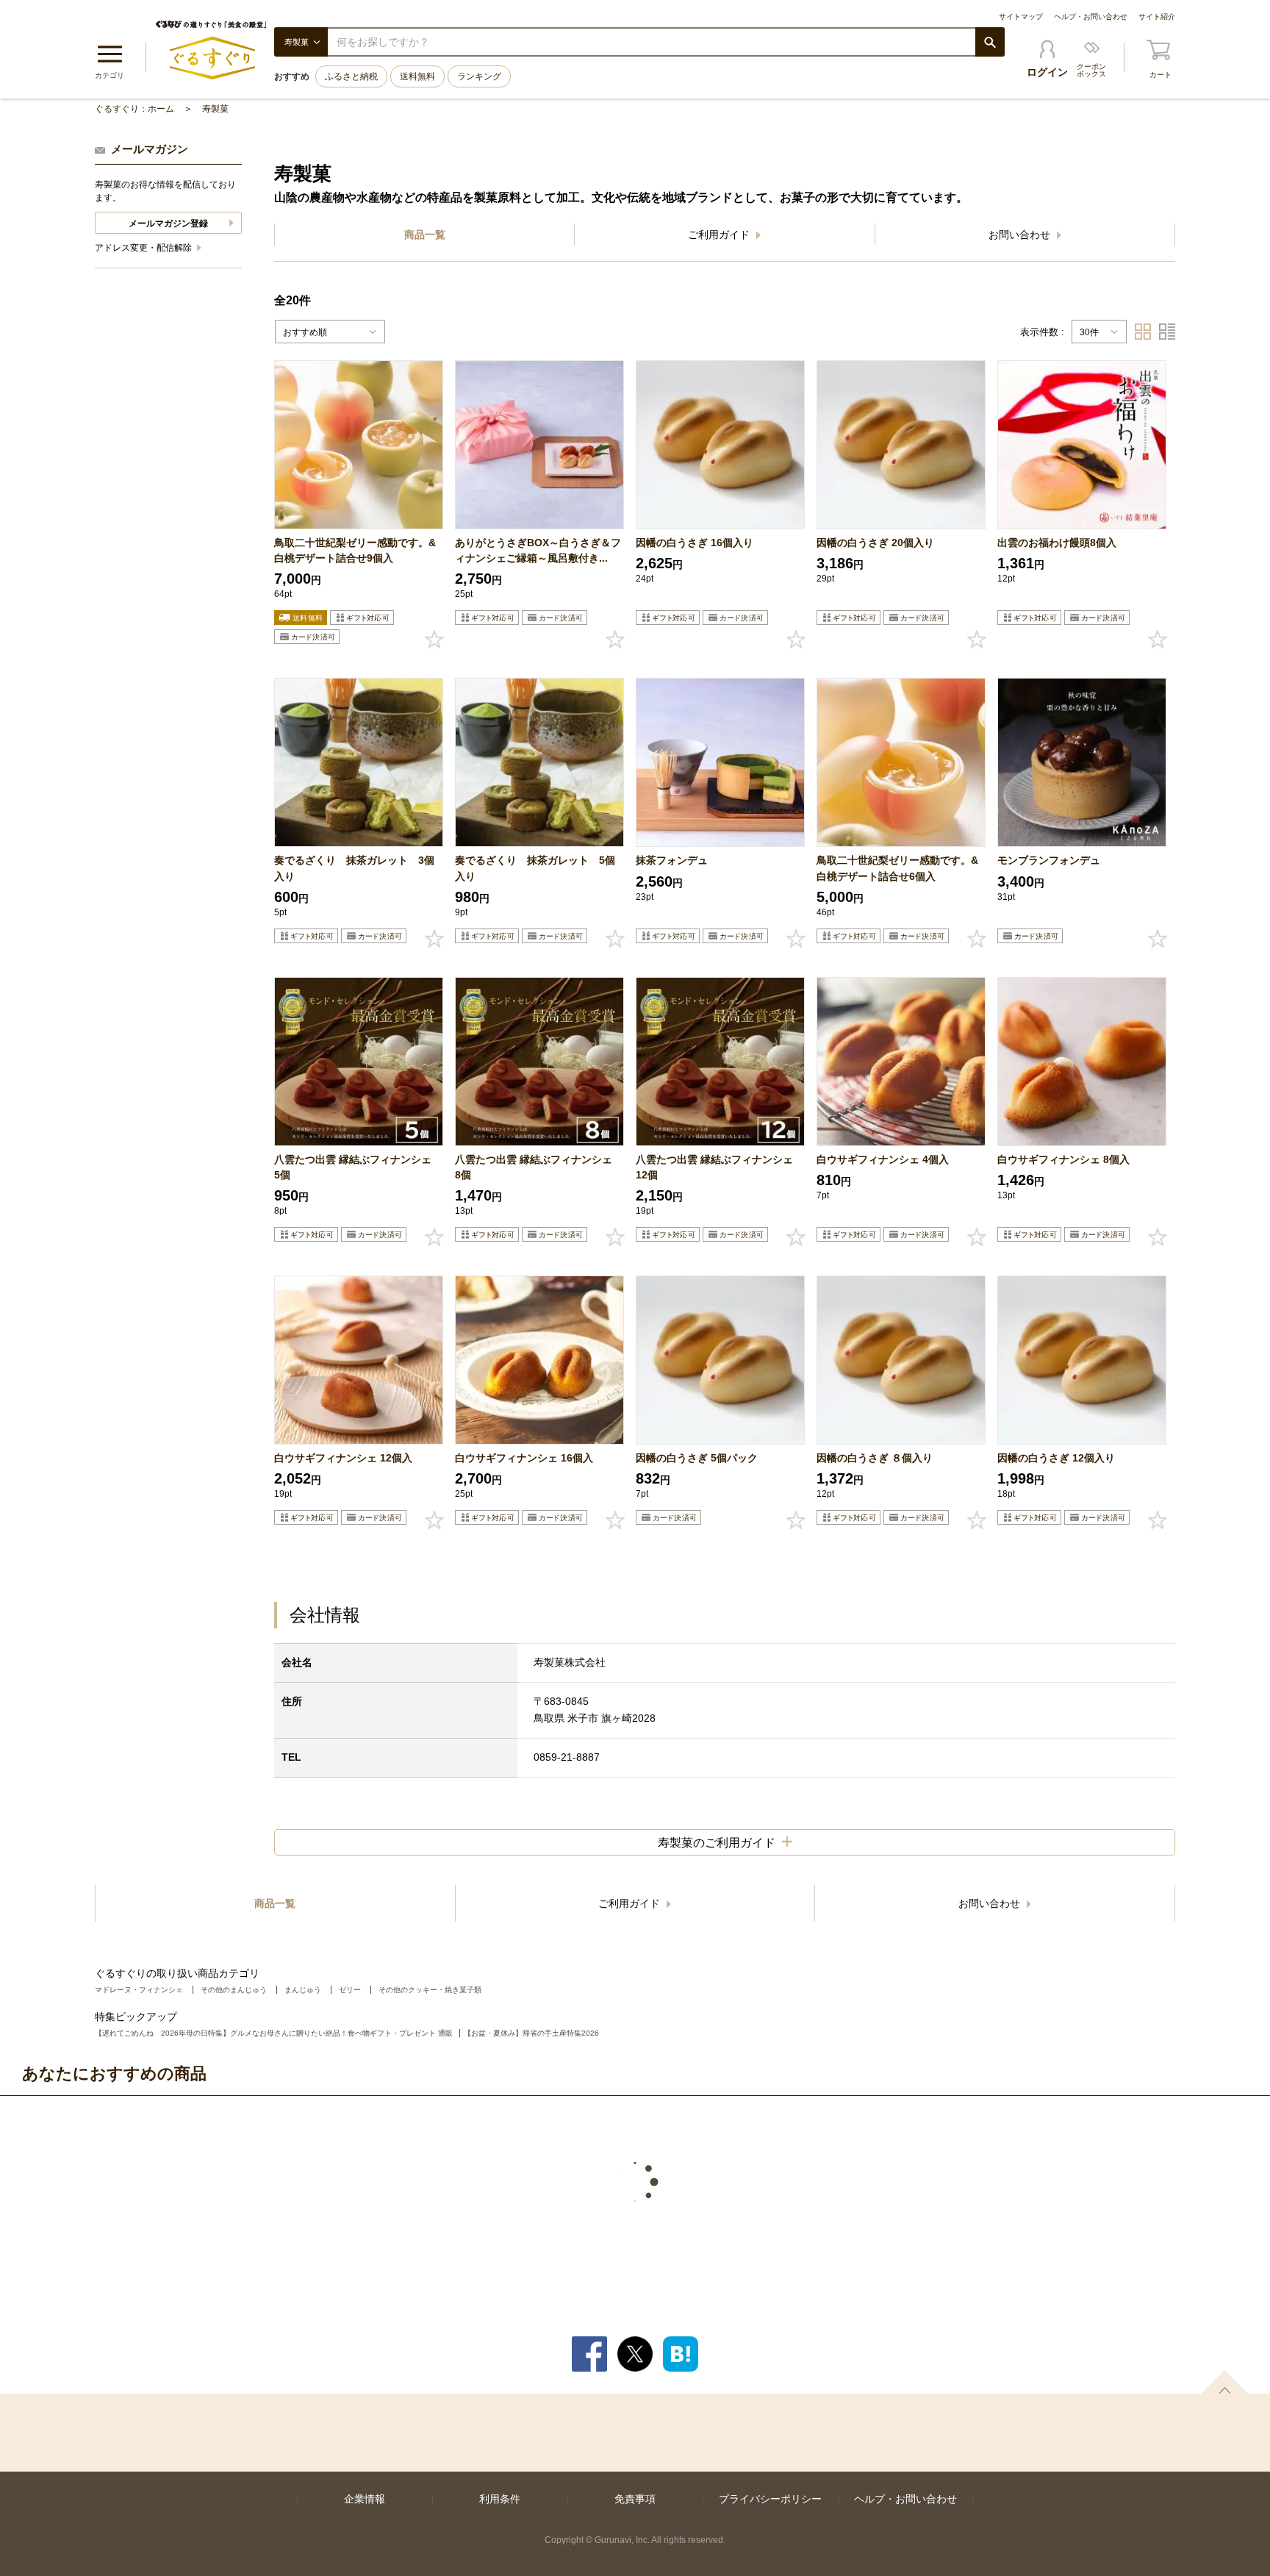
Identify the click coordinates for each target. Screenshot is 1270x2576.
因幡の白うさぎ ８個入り (875, 1458)
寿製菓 (215, 109)
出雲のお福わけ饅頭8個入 (1057, 543)
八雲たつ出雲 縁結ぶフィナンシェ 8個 (539, 1167)
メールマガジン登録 (168, 223)
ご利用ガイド (720, 235)
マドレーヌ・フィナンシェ (139, 1990)
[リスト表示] (1167, 332)
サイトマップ (1021, 17)
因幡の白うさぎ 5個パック (697, 1458)
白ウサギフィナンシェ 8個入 (1063, 1159)
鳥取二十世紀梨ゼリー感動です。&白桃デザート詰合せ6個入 (897, 868)
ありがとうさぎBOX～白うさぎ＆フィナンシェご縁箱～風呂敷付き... (538, 550)
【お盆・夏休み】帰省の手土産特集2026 (531, 2033)
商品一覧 (425, 235)
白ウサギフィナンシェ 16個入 (524, 1458)
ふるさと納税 (351, 76)
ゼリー (350, 1990)
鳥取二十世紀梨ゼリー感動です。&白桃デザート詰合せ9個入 (355, 550)
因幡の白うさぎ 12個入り (1056, 1458)
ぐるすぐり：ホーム (134, 109)
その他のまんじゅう (234, 1990)
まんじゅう (303, 1990)
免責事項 (635, 2499)
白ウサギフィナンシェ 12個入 (343, 1458)
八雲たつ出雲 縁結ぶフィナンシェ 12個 (720, 1167)
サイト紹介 (1157, 17)
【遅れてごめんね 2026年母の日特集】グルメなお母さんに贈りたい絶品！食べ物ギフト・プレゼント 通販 (274, 2033)
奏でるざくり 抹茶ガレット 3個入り (354, 868)
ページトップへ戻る (1224, 2382)
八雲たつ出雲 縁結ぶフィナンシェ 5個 (358, 1167)
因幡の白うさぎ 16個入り (695, 543)
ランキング (479, 76)
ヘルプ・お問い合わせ (1091, 17)
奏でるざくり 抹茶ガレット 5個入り (535, 868)
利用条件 (500, 2499)
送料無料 (417, 76)
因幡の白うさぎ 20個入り (875, 543)
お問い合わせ (1021, 235)
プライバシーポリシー (770, 2499)
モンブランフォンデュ (1049, 860)
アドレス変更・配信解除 (144, 248)
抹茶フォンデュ (672, 860)
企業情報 (365, 2499)
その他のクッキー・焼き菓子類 (430, 1990)
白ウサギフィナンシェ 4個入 (883, 1159)
